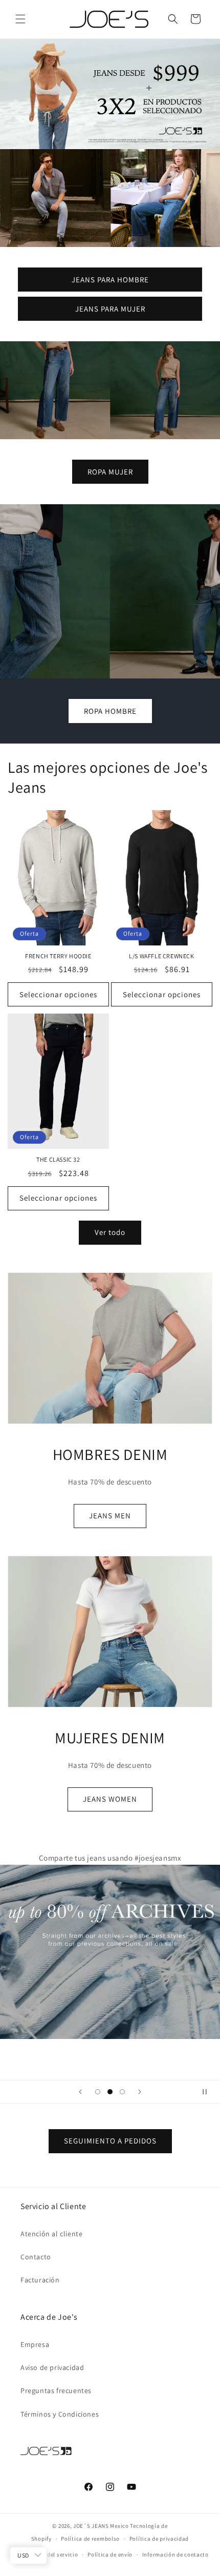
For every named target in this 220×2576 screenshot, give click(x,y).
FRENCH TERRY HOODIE (58, 956)
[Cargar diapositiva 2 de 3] (110, 2092)
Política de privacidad (159, 2539)
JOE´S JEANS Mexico (101, 2526)
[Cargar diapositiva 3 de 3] (122, 2092)
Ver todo (110, 1232)
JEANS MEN (110, 1516)
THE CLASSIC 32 (58, 1159)
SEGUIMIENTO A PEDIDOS (110, 2141)
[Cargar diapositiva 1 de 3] (98, 2092)
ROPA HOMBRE (110, 710)
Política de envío (110, 2554)
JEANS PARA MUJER (110, 308)
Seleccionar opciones (58, 994)
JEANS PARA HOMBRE (110, 279)
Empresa (35, 2344)
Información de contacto (175, 2554)
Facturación (40, 2280)
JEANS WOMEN (110, 1799)
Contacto (36, 2257)
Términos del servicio (50, 2554)
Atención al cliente (51, 2234)
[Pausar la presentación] (209, 2092)
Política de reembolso (90, 2539)
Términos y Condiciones (60, 2414)
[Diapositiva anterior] (80, 2092)
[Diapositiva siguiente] (140, 2092)
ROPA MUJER (110, 471)
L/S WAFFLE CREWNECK (161, 956)
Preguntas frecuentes (56, 2390)
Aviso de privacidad (52, 2367)
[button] (20, 19)
